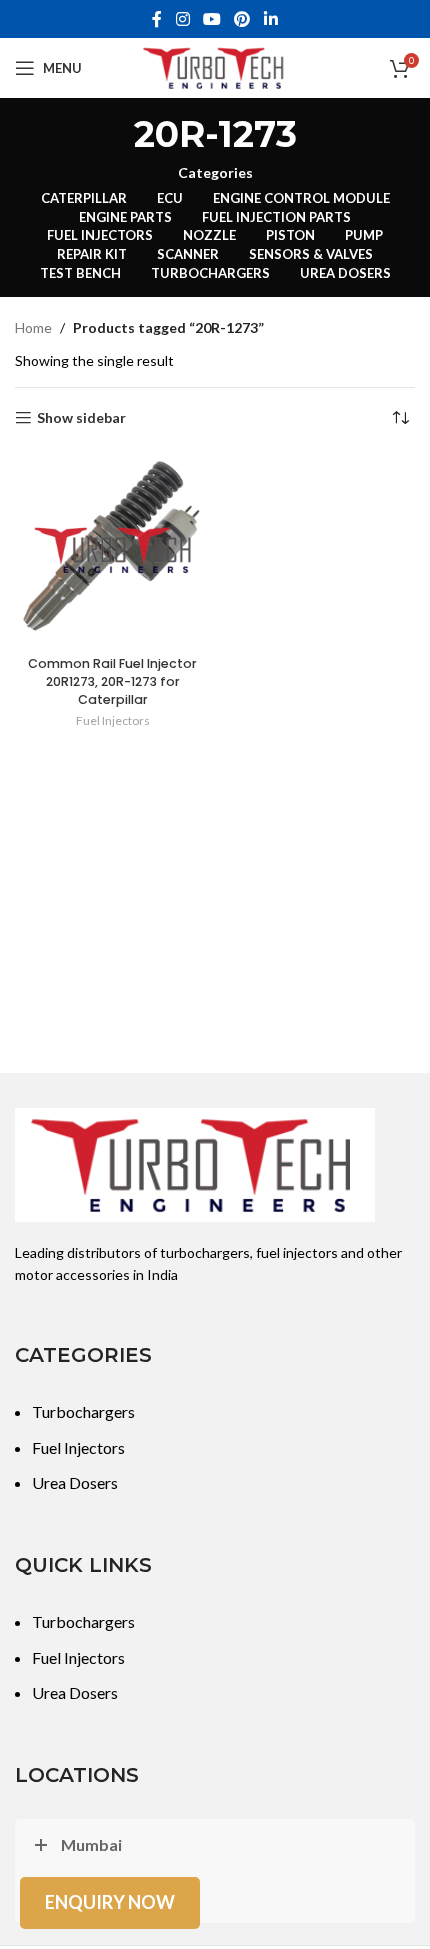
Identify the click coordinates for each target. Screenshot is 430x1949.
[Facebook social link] (157, 19)
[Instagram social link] (182, 19)
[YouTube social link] (211, 19)
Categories (215, 173)
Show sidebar (81, 418)
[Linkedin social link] (270, 19)
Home (33, 327)
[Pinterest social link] (242, 19)
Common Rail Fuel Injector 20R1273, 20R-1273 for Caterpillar (112, 681)
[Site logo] (215, 66)
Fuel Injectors (113, 720)
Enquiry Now (110, 1902)
